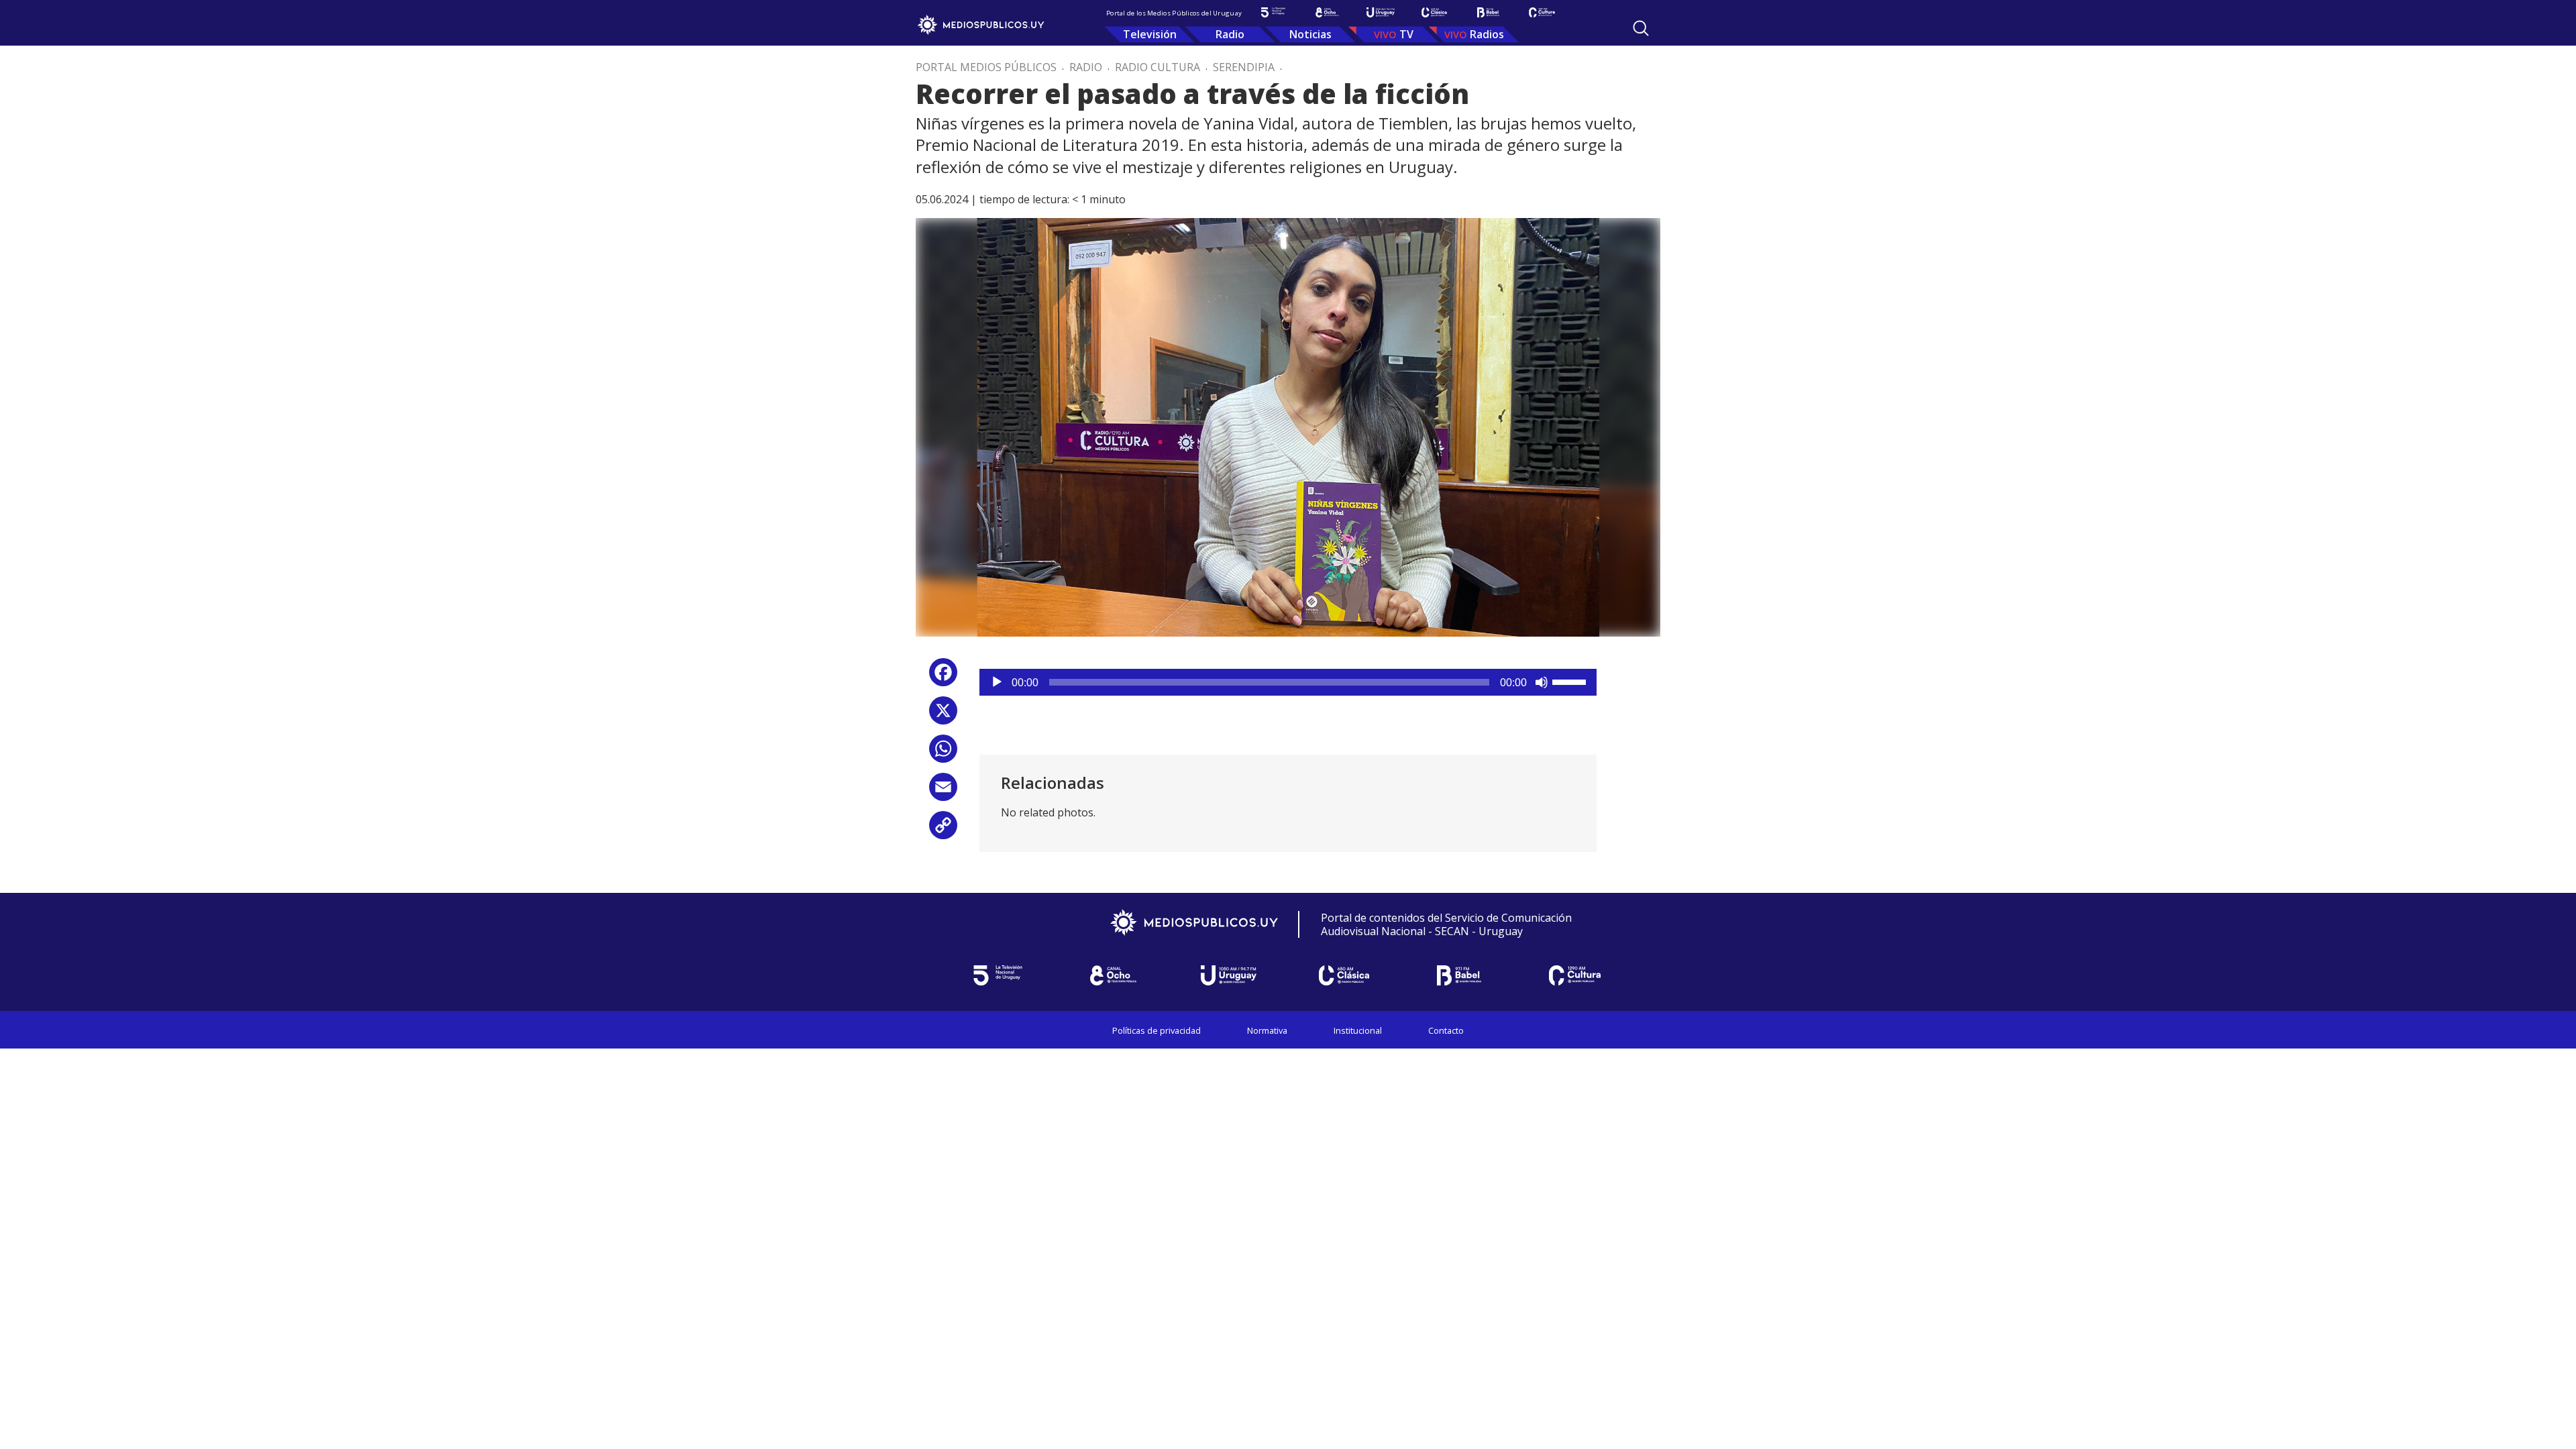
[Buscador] (1641, 28)
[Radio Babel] (1488, 12)
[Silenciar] (1542, 682)
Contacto (1446, 1030)
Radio (1230, 34)
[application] (1288, 682)
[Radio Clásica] (1434, 12)
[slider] (1571, 681)
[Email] (943, 792)
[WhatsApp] (943, 754)
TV (1406, 34)
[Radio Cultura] (1542, 12)
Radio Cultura (1158, 67)
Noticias (1310, 34)
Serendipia (1244, 67)
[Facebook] (943, 677)
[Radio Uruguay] (1381, 12)
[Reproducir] (997, 682)
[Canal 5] (1273, 12)
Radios (1487, 34)
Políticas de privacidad (1157, 1030)
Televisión (1150, 34)
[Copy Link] (943, 830)
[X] (943, 715)
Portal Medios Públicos (986, 67)
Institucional (1358, 1030)
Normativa (1267, 1030)
